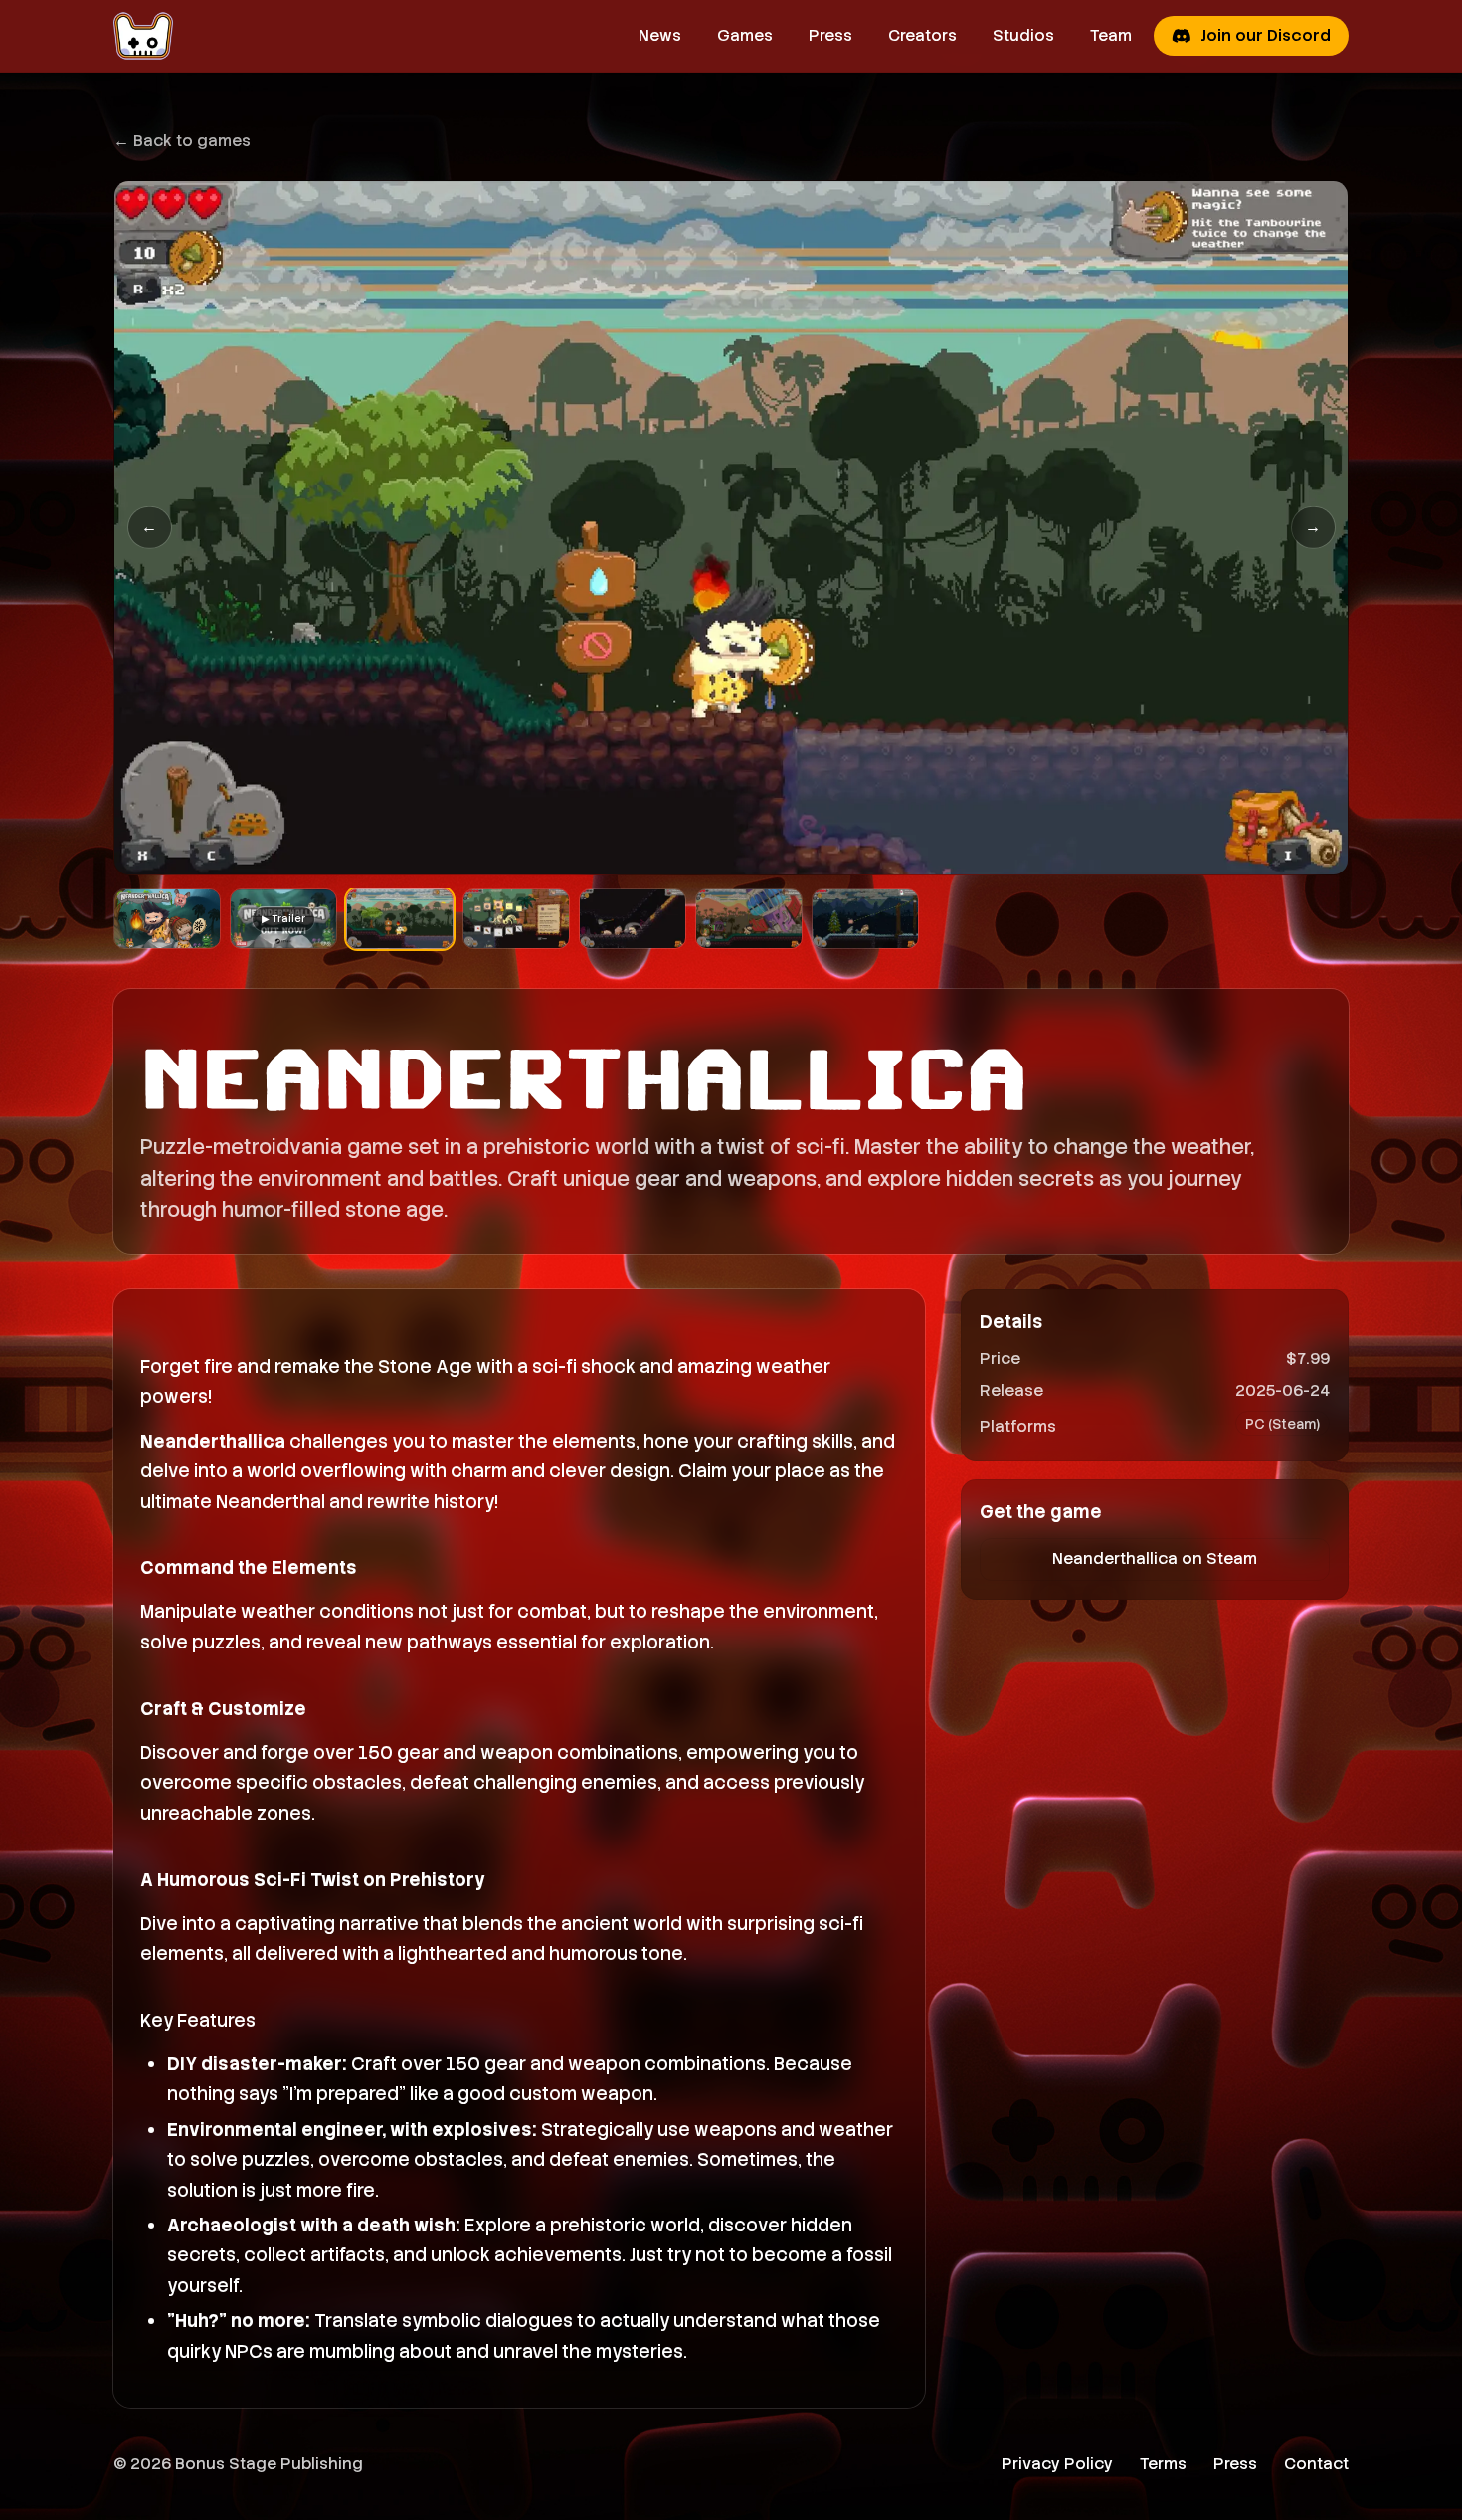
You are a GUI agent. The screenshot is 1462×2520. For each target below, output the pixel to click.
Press (830, 35)
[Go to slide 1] (167, 919)
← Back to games (182, 141)
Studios (1023, 35)
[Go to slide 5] (633, 919)
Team (1111, 35)
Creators (922, 35)
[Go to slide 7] (865, 919)
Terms (1163, 2464)
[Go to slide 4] (516, 919)
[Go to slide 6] (749, 919)
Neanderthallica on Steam (1155, 1558)
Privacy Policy (1057, 2464)
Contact (1316, 2464)
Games (745, 35)
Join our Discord (1266, 35)
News (660, 35)
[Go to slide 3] (400, 919)
